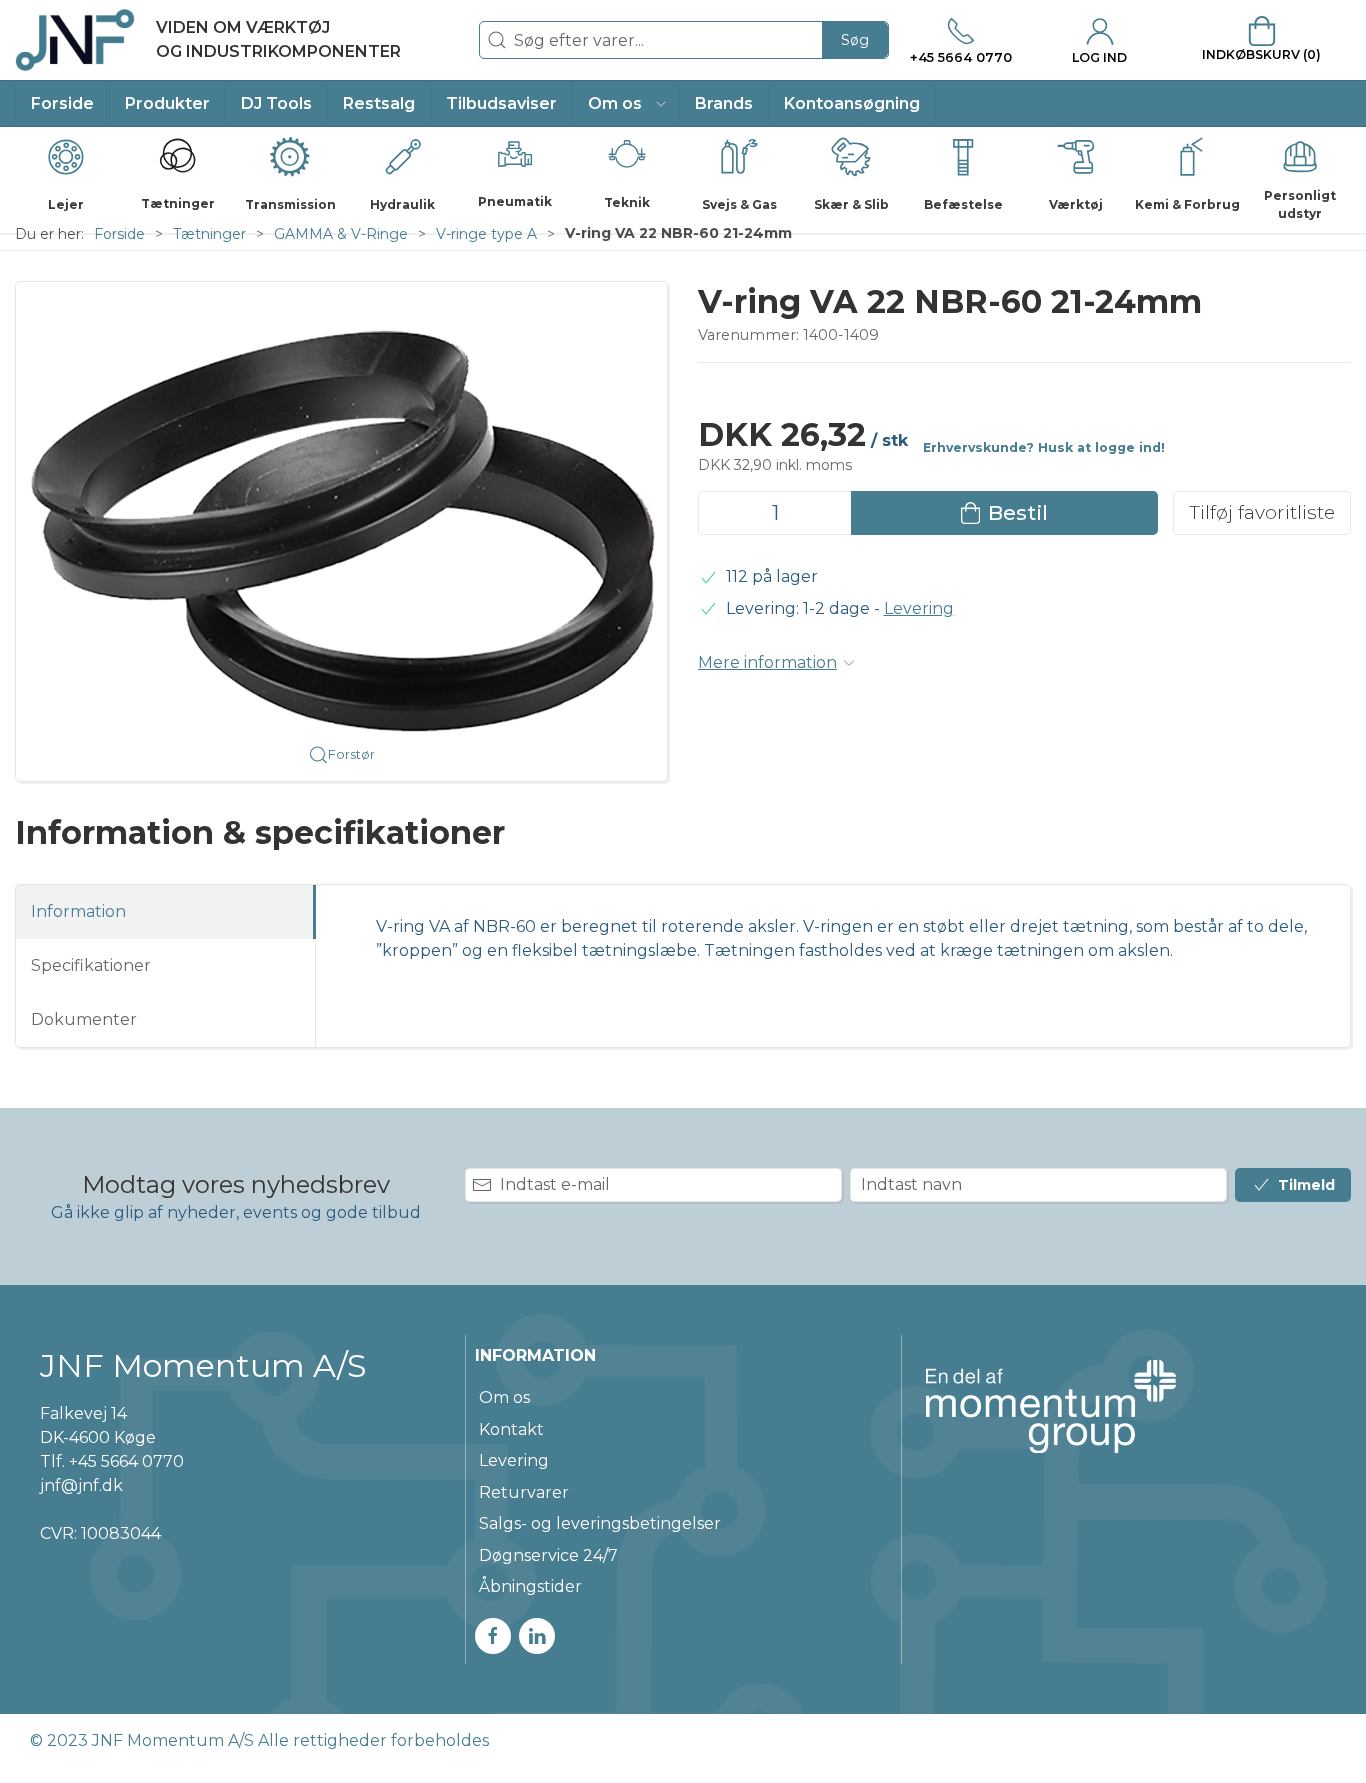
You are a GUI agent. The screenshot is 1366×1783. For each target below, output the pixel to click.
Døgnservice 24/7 (548, 1555)
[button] (626, 103)
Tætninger (209, 234)
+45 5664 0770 (126, 1461)
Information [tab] (78, 911)
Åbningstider (530, 1586)
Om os (504, 1397)
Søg (855, 40)
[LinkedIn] (537, 1636)
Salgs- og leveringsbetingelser (600, 1523)
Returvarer (524, 1492)
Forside (119, 234)
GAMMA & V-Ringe (341, 234)
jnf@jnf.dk (81, 1485)
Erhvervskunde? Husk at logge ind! (1044, 447)
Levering (919, 608)
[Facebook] (493, 1636)
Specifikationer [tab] (91, 965)
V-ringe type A (486, 234)
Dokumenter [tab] (84, 1019)
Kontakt (511, 1429)
